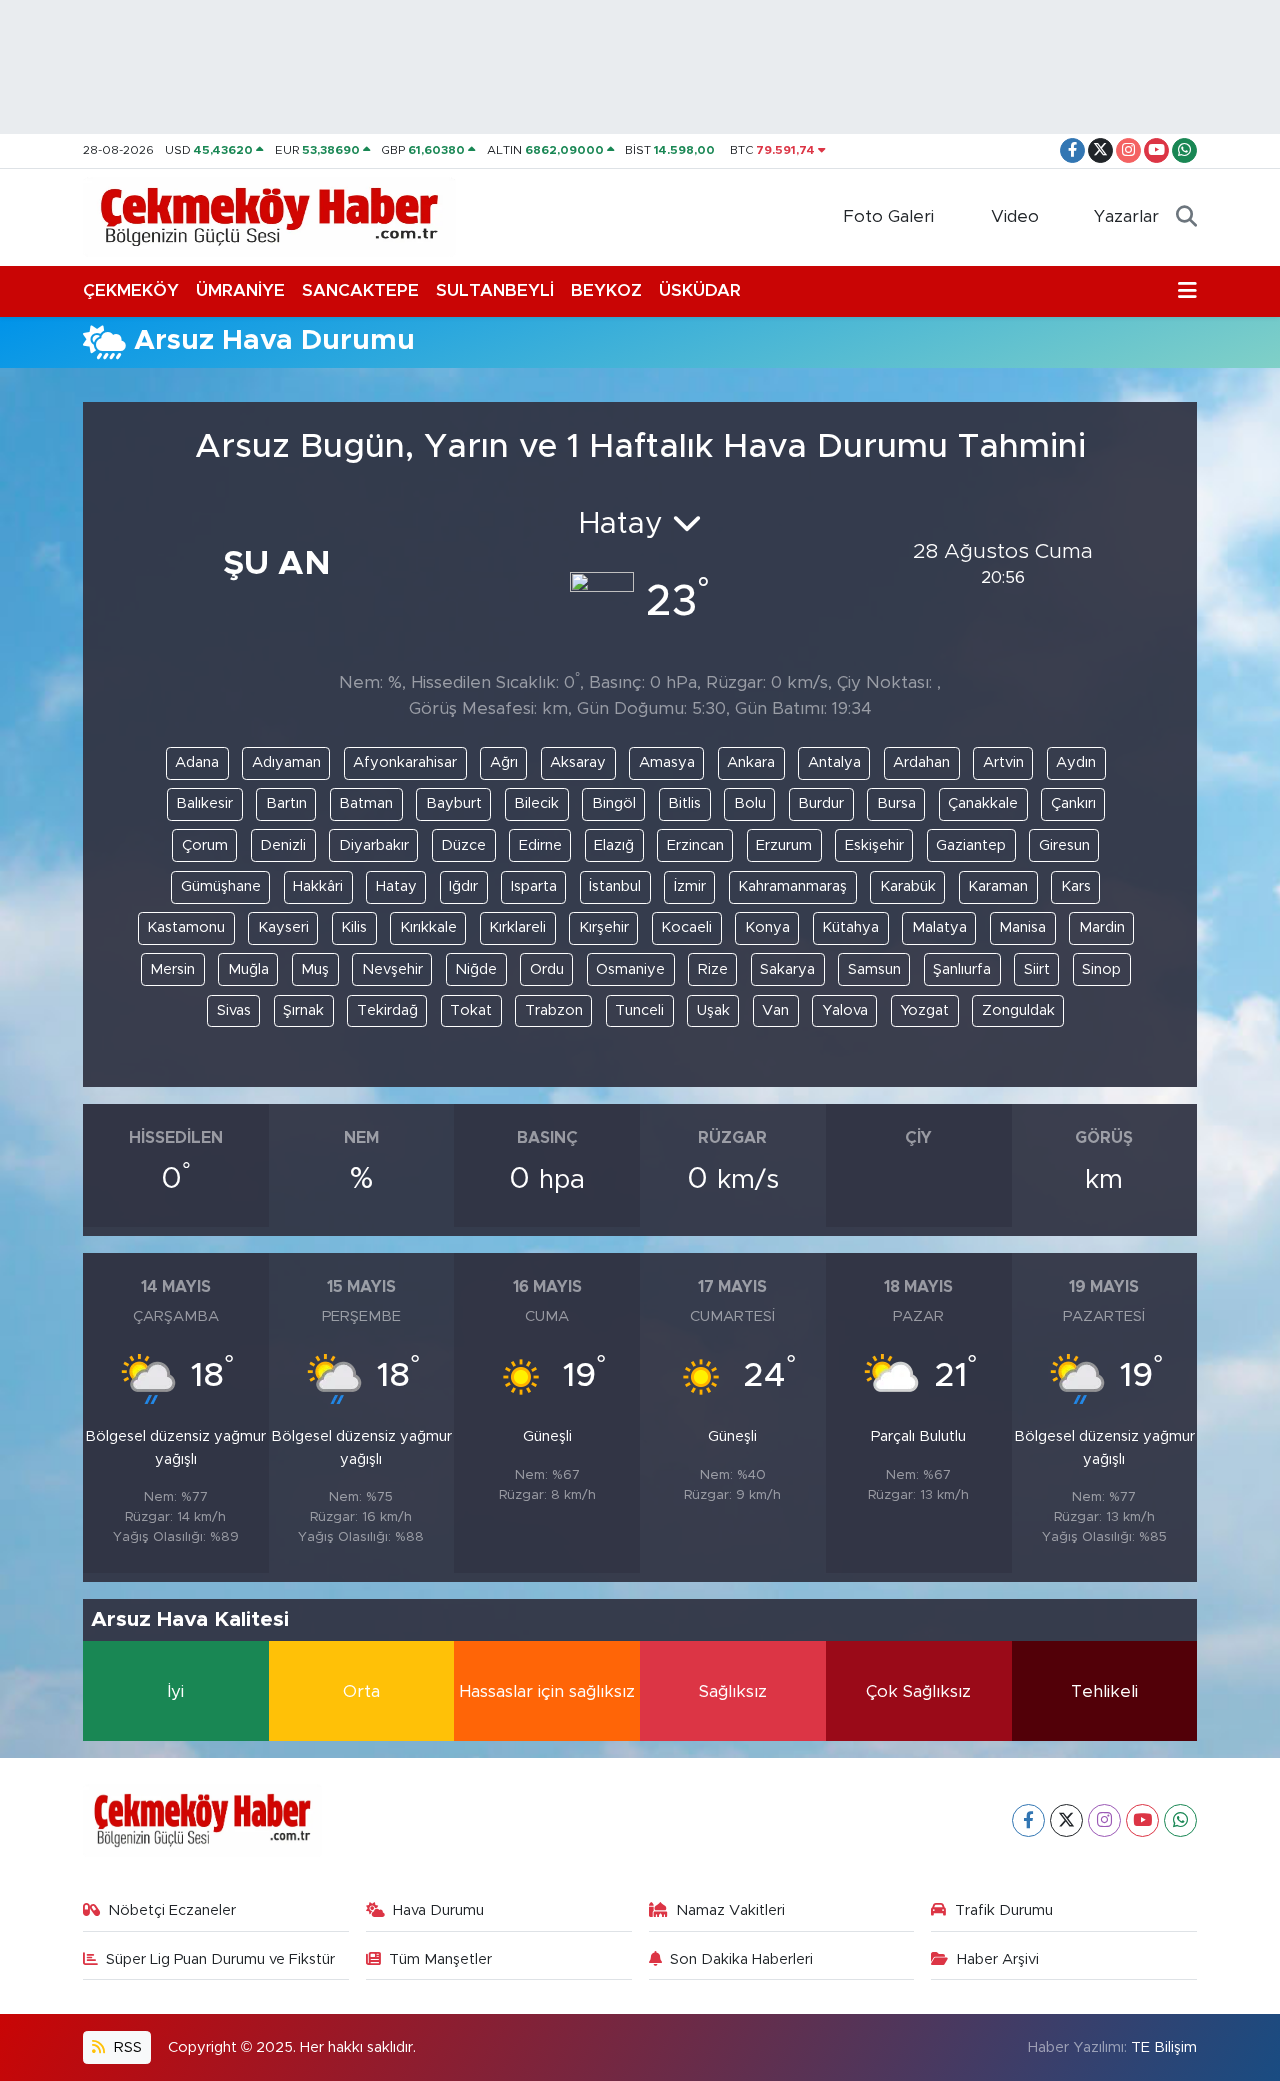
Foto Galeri (888, 216)
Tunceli (639, 1010)
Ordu (547, 969)
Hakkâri (318, 886)
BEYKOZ (606, 290)
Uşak (713, 1010)
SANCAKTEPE (360, 290)
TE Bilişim (1164, 2047)
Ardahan (921, 762)
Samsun (874, 969)
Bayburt (454, 803)
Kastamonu (186, 927)
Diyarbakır (374, 845)
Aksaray (578, 762)
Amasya (667, 762)
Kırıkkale (428, 927)
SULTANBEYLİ (495, 290)
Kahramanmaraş (792, 886)
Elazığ (614, 845)
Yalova (845, 1010)
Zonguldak (1018, 1010)
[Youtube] (1142, 1820)
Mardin (1102, 927)
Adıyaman (286, 762)
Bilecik (536, 803)
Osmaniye (630, 969)
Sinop (1101, 969)
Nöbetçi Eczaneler (172, 1910)
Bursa (896, 803)
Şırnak (303, 1010)
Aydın (1076, 762)
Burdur (821, 803)
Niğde (476, 969)
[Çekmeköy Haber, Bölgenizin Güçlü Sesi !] (269, 216)
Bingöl (614, 803)
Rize (713, 969)
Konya (767, 927)
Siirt (1037, 969)
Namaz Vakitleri (730, 1910)
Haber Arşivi (998, 1959)
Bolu (750, 803)
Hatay (396, 886)
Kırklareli (517, 927)
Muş (315, 969)
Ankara (751, 762)
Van (775, 1010)
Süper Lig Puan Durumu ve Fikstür (220, 1959)
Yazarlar (1126, 216)
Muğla (248, 969)
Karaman (998, 886)
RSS (126, 2047)
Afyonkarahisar (405, 762)
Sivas (234, 1010)
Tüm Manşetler (440, 1959)
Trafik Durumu (1004, 1910)
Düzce (463, 845)
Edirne (540, 845)
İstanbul (615, 886)
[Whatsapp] (1180, 1820)
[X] (1066, 1820)
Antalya (834, 762)
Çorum (205, 845)
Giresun (1064, 845)
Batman (366, 803)
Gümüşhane (221, 886)
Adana (197, 762)
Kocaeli (686, 927)
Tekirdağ (387, 1010)
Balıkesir (204, 803)
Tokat (471, 1010)
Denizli (283, 845)
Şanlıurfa (962, 969)
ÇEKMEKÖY (131, 290)
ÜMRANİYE (240, 290)
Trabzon (554, 1010)
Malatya (939, 927)
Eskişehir (874, 845)
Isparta (534, 886)
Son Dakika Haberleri (741, 1959)
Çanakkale (983, 803)
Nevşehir (392, 969)
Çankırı (1073, 803)
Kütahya (850, 927)
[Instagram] (1104, 1820)
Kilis (354, 927)
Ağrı (504, 762)
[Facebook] (1028, 1820)
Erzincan (695, 845)
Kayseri (283, 927)
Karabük (908, 886)
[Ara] (1186, 217)
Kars (1076, 886)
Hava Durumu (438, 1910)
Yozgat (924, 1010)
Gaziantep (971, 845)
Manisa (1022, 927)
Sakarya (787, 969)
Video (1015, 216)
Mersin (172, 969)
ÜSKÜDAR (700, 290)
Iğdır (463, 886)
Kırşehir (604, 927)
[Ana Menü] (1187, 291)
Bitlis (684, 803)
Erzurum (784, 845)
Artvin (1003, 762)
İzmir (690, 886)
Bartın (286, 803)
